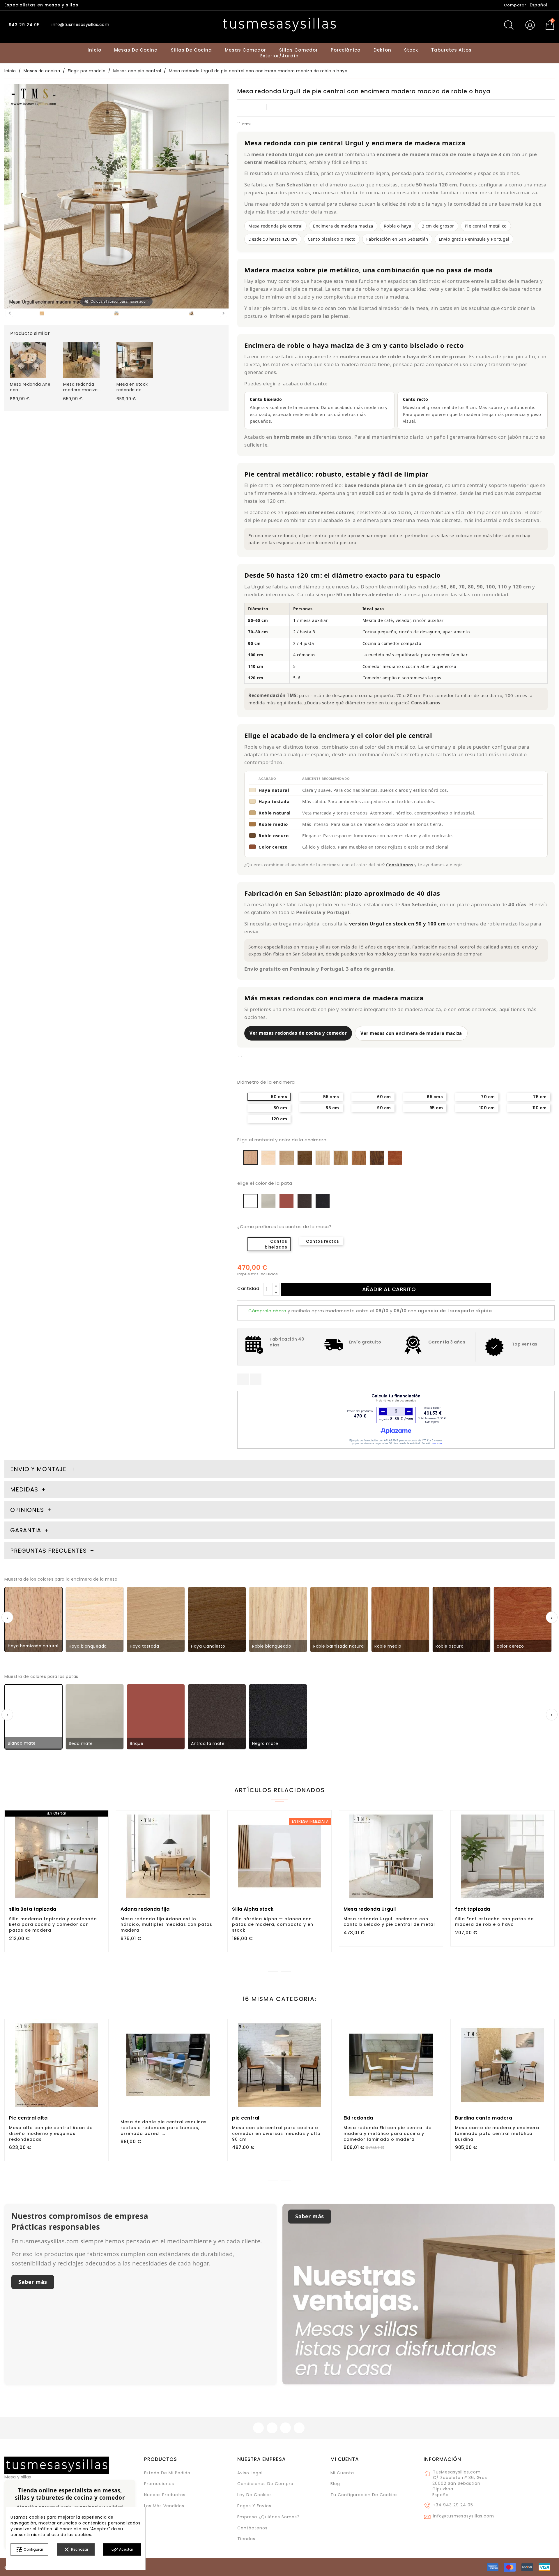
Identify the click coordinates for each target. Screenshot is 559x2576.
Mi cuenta (345, 2459)
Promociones (159, 2484)
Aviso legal (250, 2473)
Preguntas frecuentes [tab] (49, 1551)
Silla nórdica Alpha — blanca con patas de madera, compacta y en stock (273, 1925)
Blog (335, 2484)
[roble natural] (42, 314)
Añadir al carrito (389, 1289)
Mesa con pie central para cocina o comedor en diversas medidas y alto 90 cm (276, 2134)
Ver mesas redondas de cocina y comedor (298, 1033)
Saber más (33, 2282)
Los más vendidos (164, 2506)
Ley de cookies (255, 2495)
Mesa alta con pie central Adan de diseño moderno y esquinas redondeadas (51, 2134)
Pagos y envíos (254, 2506)
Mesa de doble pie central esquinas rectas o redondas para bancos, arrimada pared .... (164, 2128)
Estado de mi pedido (167, 2473)
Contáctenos (252, 2528)
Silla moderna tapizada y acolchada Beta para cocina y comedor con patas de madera (53, 1925)
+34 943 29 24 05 (453, 2505)
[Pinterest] (256, 1379)
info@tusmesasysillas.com (464, 2516)
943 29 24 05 (24, 25)
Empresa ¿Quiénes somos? (268, 2517)
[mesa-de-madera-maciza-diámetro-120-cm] (191, 314)
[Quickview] (70, 1878)
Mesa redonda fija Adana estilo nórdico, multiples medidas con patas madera (166, 1925)
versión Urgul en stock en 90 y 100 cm (397, 924)
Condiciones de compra (265, 2484)
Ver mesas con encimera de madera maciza (411, 1033)
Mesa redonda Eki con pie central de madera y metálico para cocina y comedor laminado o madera (388, 2134)
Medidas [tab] (24, 1489)
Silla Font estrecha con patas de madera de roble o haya (494, 1922)
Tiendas (246, 2539)
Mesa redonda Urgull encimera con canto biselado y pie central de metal (389, 1922)
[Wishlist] (102, 1818)
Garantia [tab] (26, 1530)
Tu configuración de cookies (364, 2495)
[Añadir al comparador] (56, 1879)
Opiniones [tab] (28, 1510)
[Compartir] (243, 1379)
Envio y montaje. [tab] (39, 1469)
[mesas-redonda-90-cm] (117, 314)
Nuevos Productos (165, 2495)
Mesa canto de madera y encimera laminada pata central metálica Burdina (497, 2134)
